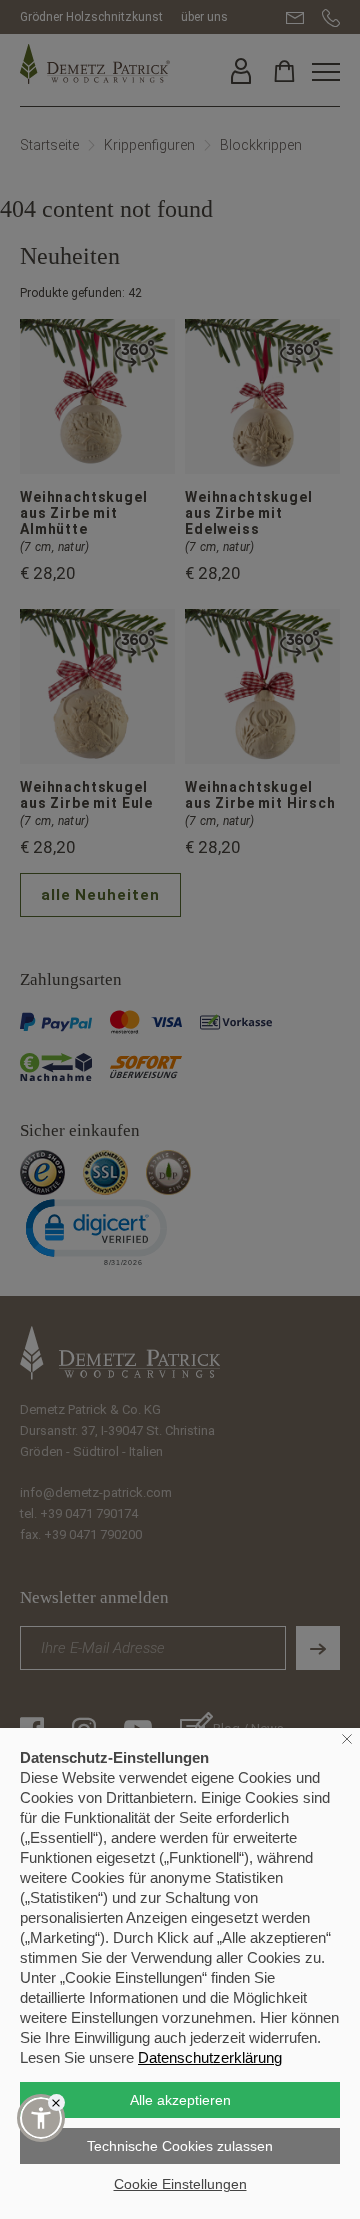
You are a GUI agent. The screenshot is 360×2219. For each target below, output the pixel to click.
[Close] (56, 2102)
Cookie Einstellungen (180, 2184)
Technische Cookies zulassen (180, 2146)
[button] (41, 2118)
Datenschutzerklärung (210, 2057)
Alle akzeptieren (180, 2100)
